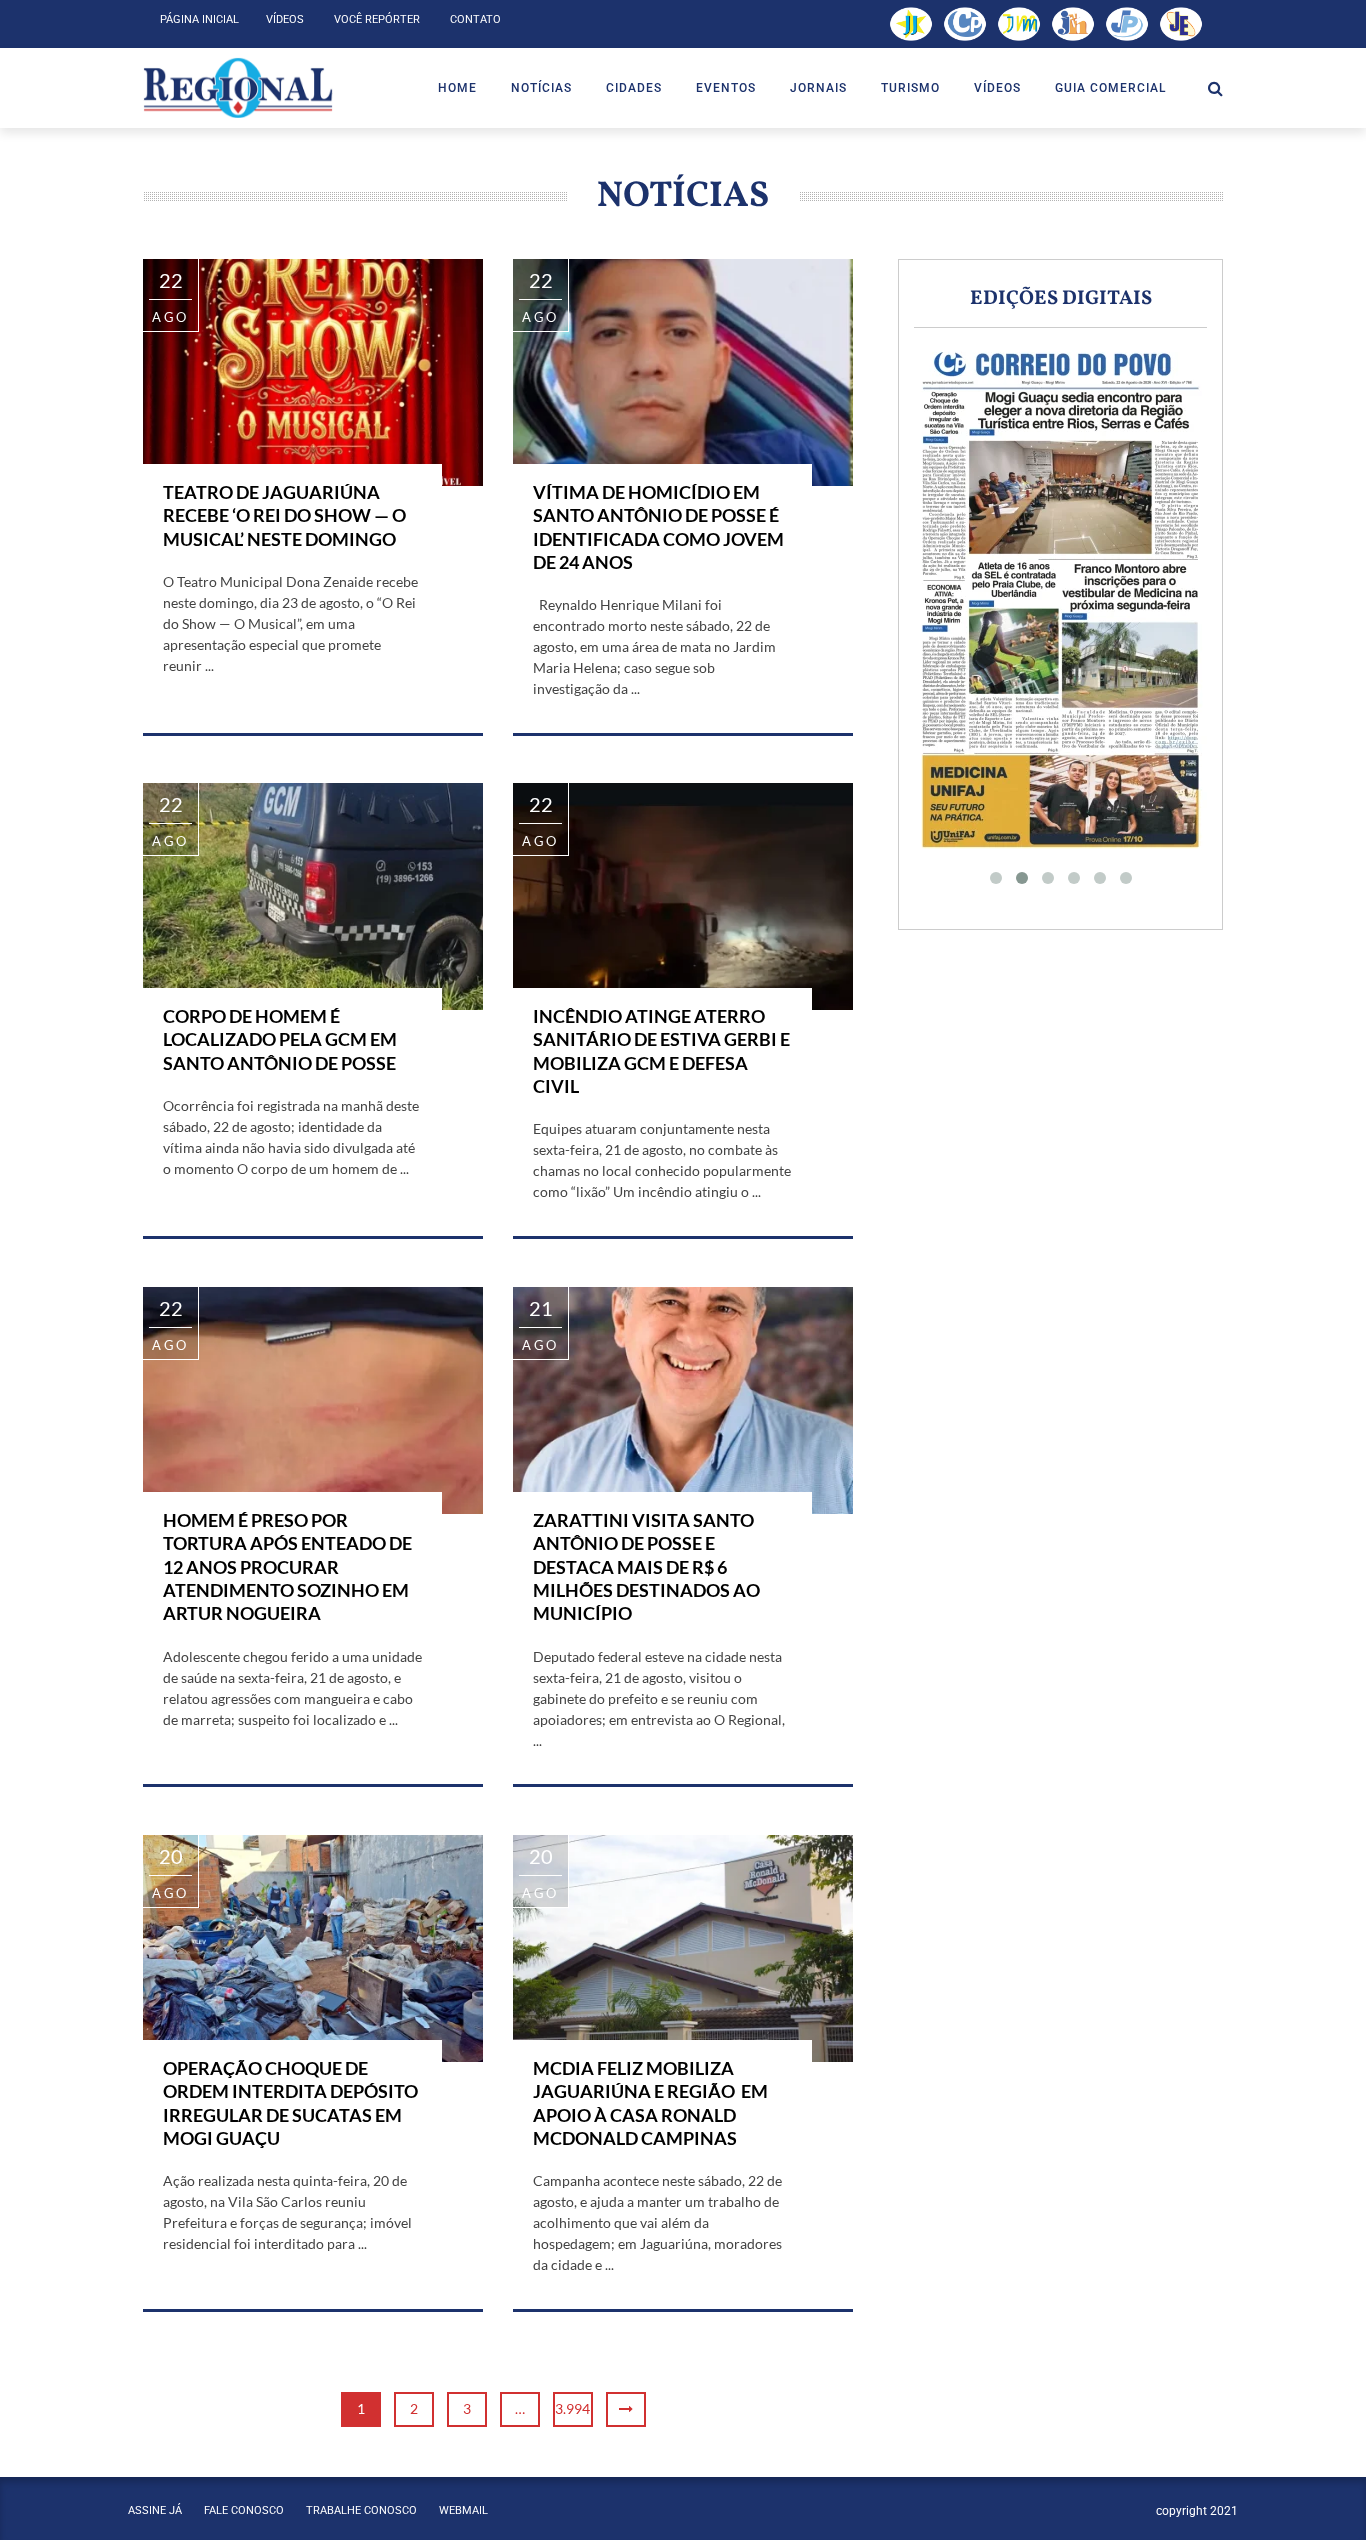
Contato (475, 19)
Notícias (541, 88)
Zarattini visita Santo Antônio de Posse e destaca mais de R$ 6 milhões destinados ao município (646, 1567)
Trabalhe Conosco (361, 2510)
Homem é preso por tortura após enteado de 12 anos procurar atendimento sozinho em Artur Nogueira (287, 1567)
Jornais (818, 88)
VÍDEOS (997, 88)
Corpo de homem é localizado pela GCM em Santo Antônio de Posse (280, 1039)
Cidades (634, 88)
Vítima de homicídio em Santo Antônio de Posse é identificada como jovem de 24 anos (658, 527)
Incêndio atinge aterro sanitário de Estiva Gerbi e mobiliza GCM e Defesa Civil (661, 1051)
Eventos (726, 88)
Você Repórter (377, 19)
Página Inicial (199, 19)
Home (457, 88)
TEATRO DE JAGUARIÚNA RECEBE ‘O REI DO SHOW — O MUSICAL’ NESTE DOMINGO (284, 515)
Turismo (910, 88)
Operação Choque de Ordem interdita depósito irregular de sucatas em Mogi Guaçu (290, 2103)
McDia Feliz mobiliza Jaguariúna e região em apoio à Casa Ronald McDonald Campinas (650, 2103)
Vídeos (285, 19)
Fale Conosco (244, 2510)
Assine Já (155, 2510)
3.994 (572, 2408)
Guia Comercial (1110, 88)
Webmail (463, 2510)
